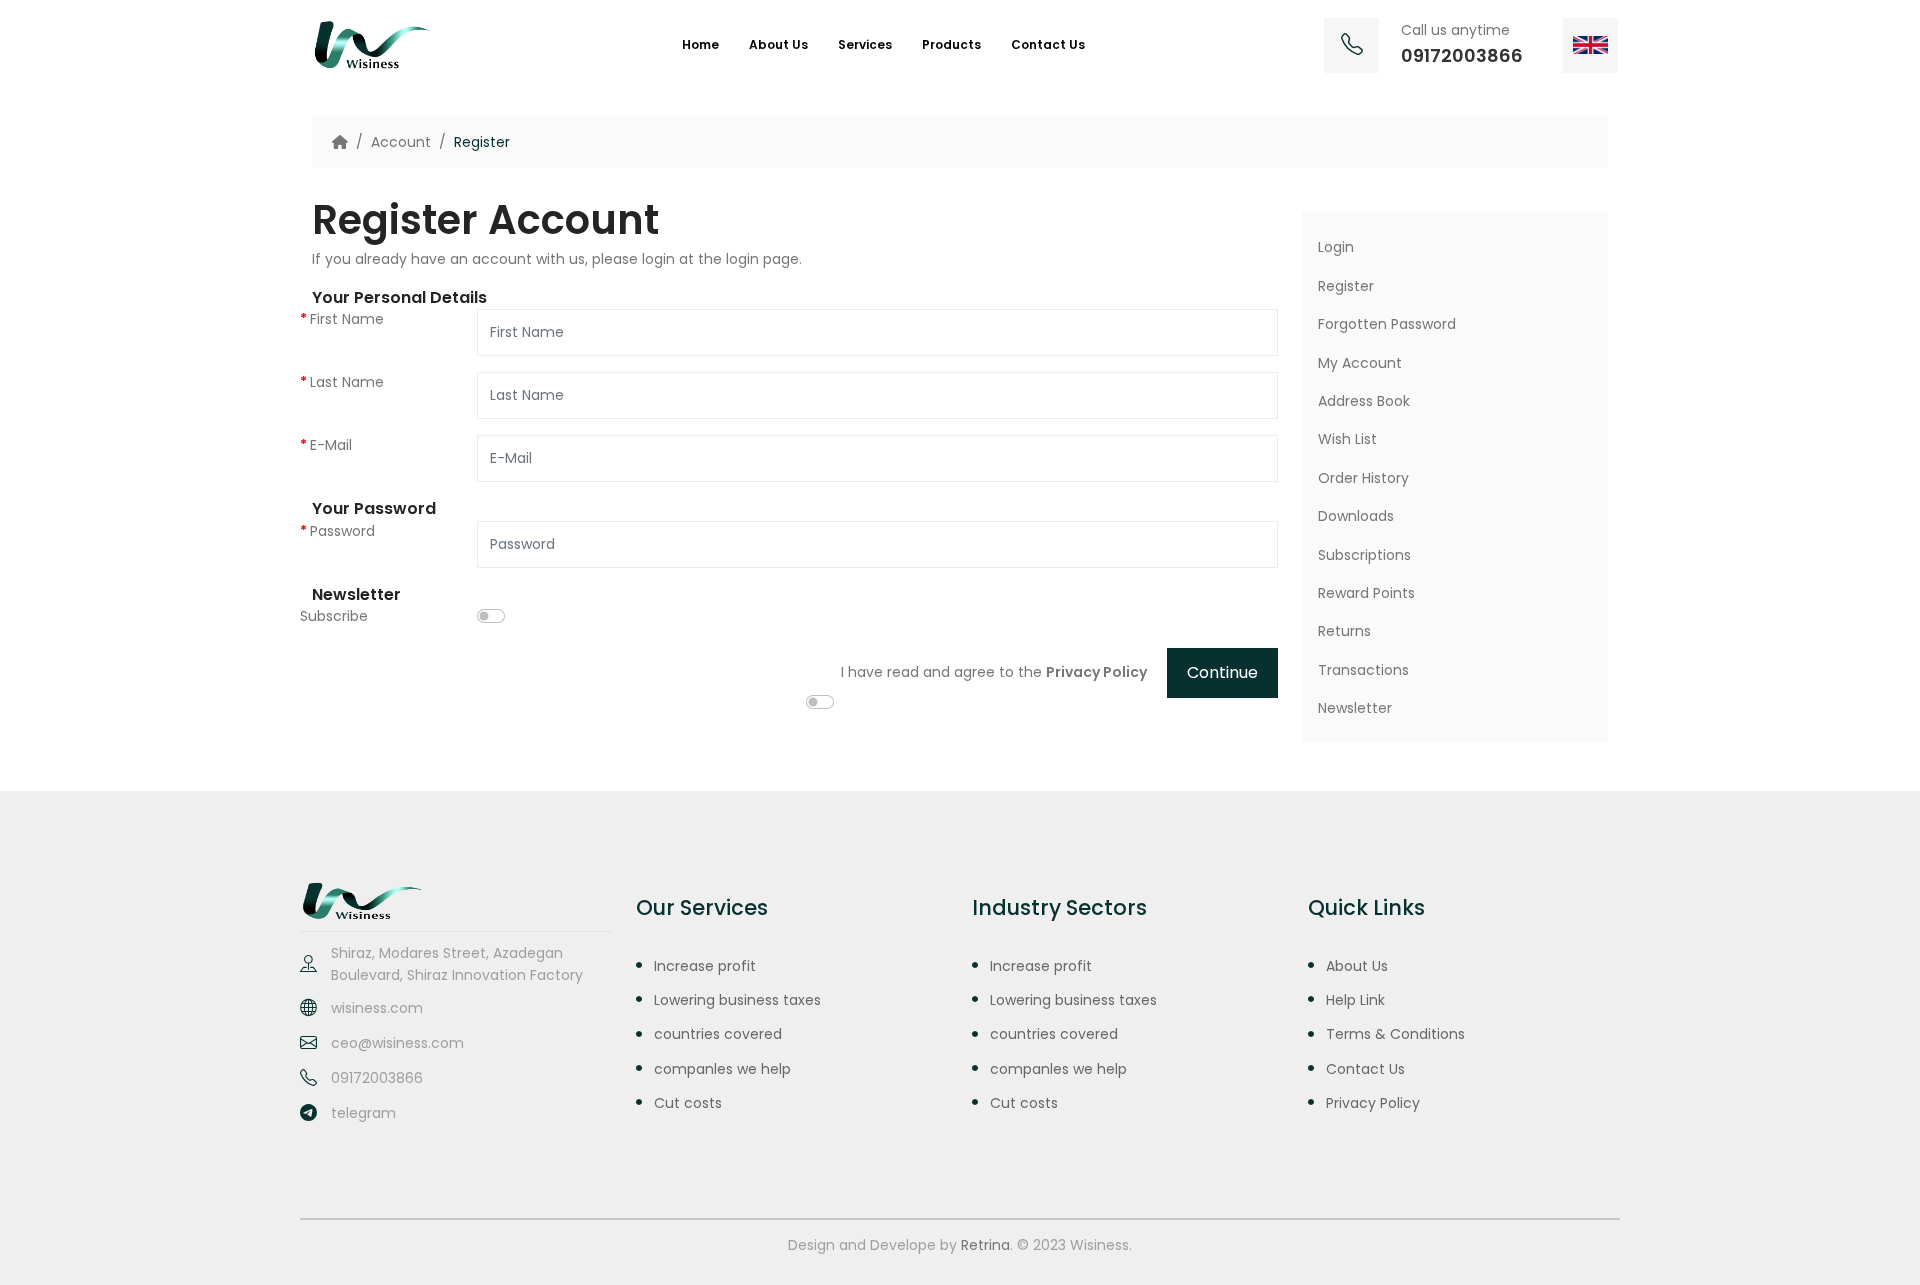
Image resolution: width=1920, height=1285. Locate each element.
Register (482, 142)
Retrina (985, 1245)
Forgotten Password (1387, 324)
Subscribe (334, 616)
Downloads (1356, 516)
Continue (1222, 672)
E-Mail (331, 445)
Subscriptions (1364, 555)
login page (762, 259)
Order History (1363, 478)
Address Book (1364, 401)
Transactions (1363, 670)
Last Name (347, 382)
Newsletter (1355, 708)
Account (401, 142)
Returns (1344, 631)
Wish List (1347, 439)
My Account (1360, 363)
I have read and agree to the (994, 672)
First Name (347, 319)
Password (342, 531)
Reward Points (1366, 593)
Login (1336, 247)
